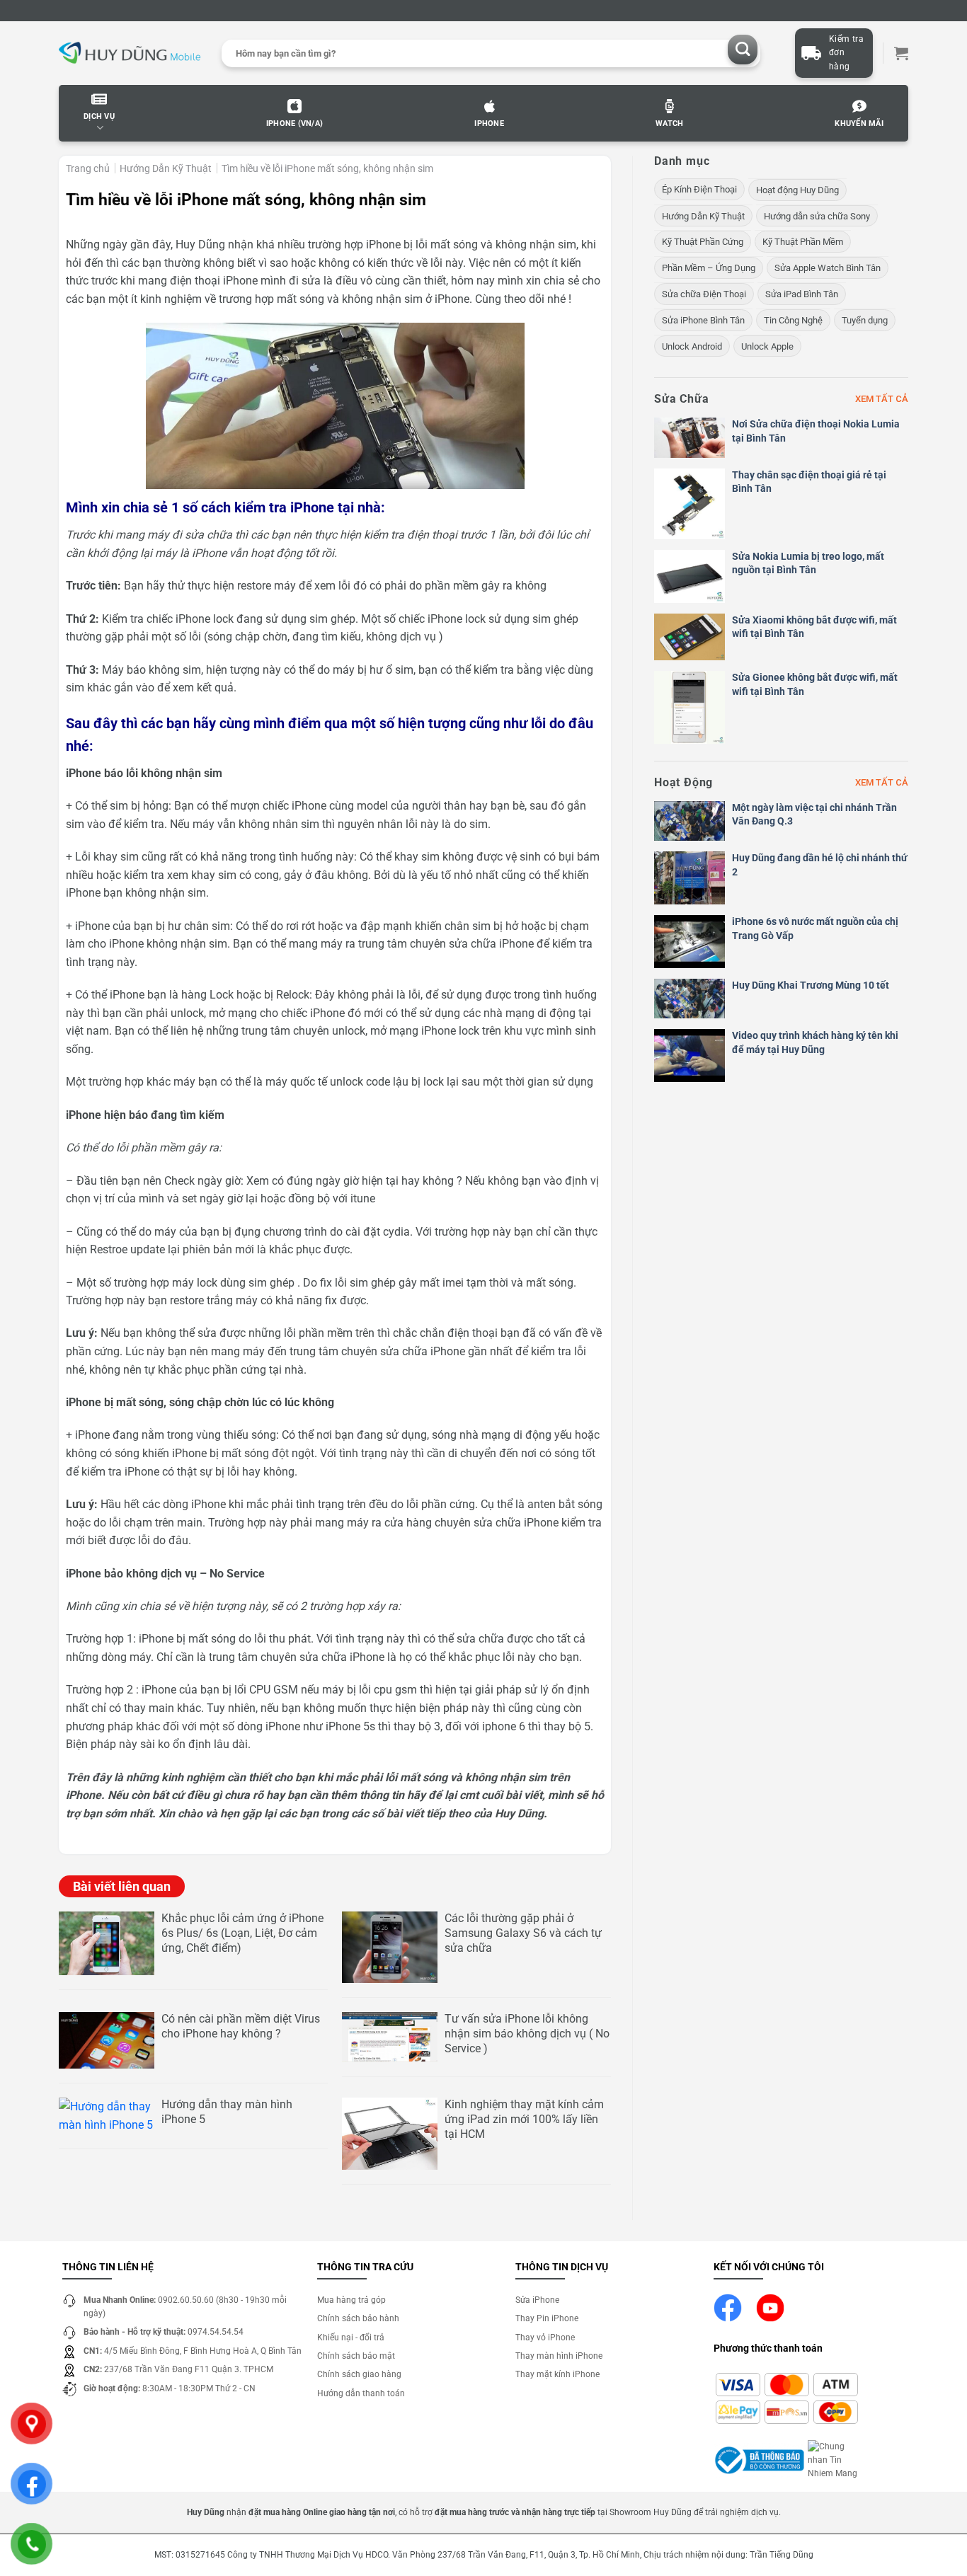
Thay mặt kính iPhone (557, 2374)
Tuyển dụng (865, 320)
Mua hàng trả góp (351, 2300)
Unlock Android (692, 346)
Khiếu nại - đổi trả (351, 2338)
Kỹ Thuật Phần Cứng (703, 242)
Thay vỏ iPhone (545, 2338)
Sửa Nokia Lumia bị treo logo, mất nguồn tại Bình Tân (808, 563)
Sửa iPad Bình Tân (802, 294)
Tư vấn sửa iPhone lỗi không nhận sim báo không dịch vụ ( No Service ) (527, 2034)
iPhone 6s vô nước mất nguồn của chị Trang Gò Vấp (815, 928)
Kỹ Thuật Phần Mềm (803, 242)
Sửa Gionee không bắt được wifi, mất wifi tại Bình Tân (815, 684)
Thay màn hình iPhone (559, 2356)
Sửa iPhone (537, 2300)
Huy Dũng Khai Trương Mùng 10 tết (811, 985)
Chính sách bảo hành (358, 2318)
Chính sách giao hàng (359, 2374)
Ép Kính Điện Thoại (699, 189)
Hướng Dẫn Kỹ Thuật (166, 168)
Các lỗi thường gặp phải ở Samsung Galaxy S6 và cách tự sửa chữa (523, 1933)
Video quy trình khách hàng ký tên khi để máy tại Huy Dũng (815, 1042)
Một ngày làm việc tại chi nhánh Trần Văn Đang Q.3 (814, 815)
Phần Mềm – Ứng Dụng (709, 268)
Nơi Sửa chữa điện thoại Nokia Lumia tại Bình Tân (816, 431)
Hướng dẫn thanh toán (361, 2393)
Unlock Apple (767, 346)
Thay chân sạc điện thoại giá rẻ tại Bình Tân (809, 482)
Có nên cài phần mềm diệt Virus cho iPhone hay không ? (241, 2026)
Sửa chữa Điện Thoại (704, 294)
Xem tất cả (882, 399)
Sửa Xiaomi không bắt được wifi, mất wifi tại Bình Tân (814, 627)
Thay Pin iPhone (547, 2318)
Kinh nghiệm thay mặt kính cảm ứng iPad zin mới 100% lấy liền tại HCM (524, 2119)
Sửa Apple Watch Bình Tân (828, 268)
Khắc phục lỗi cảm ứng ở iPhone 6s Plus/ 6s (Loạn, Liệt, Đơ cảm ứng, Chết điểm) (242, 1933)
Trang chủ (88, 168)
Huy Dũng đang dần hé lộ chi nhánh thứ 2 (820, 865)
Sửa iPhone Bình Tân (703, 320)
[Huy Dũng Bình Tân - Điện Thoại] (130, 53)
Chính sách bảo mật (356, 2356)
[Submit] (743, 50)
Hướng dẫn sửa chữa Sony (817, 216)
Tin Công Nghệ (793, 320)
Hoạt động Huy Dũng (797, 190)
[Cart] (901, 53)
